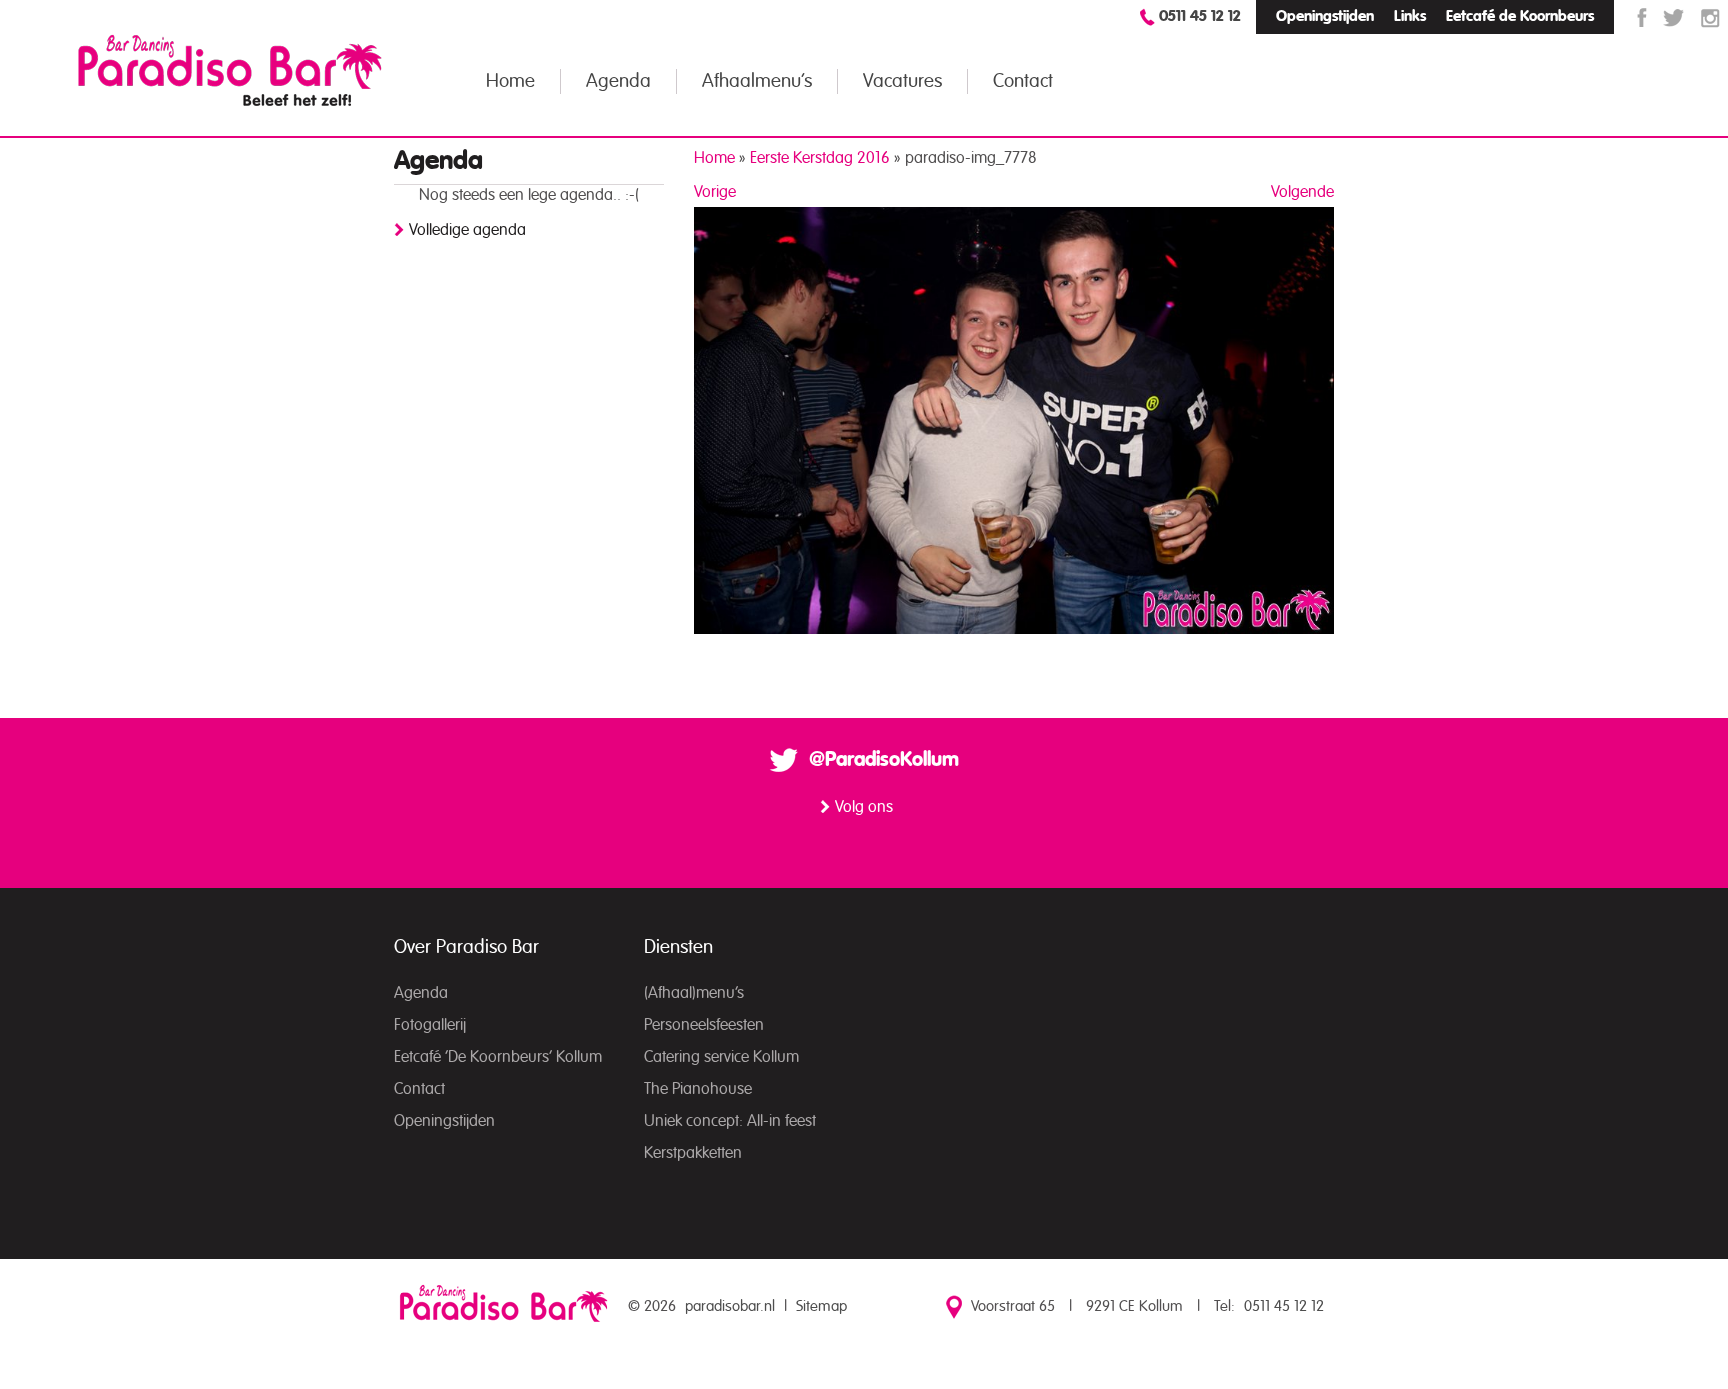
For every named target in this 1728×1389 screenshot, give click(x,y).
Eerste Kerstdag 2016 (820, 158)
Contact (1023, 81)
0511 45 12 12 (1200, 16)
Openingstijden (1325, 16)
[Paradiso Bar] (230, 70)
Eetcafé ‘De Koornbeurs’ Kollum (498, 1057)
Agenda (618, 81)
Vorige (715, 192)
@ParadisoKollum (884, 760)
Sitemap (821, 1306)
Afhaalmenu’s (757, 81)
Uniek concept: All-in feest (730, 1121)
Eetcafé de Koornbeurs (1520, 16)
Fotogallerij (430, 1025)
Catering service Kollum (721, 1057)
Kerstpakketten (693, 1153)
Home (510, 81)
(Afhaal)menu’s (694, 993)
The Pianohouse (698, 1089)
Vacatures (902, 81)
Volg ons (864, 807)
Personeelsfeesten (704, 1025)
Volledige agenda (467, 230)
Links (1410, 16)
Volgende (1302, 192)
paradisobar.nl (730, 1306)
